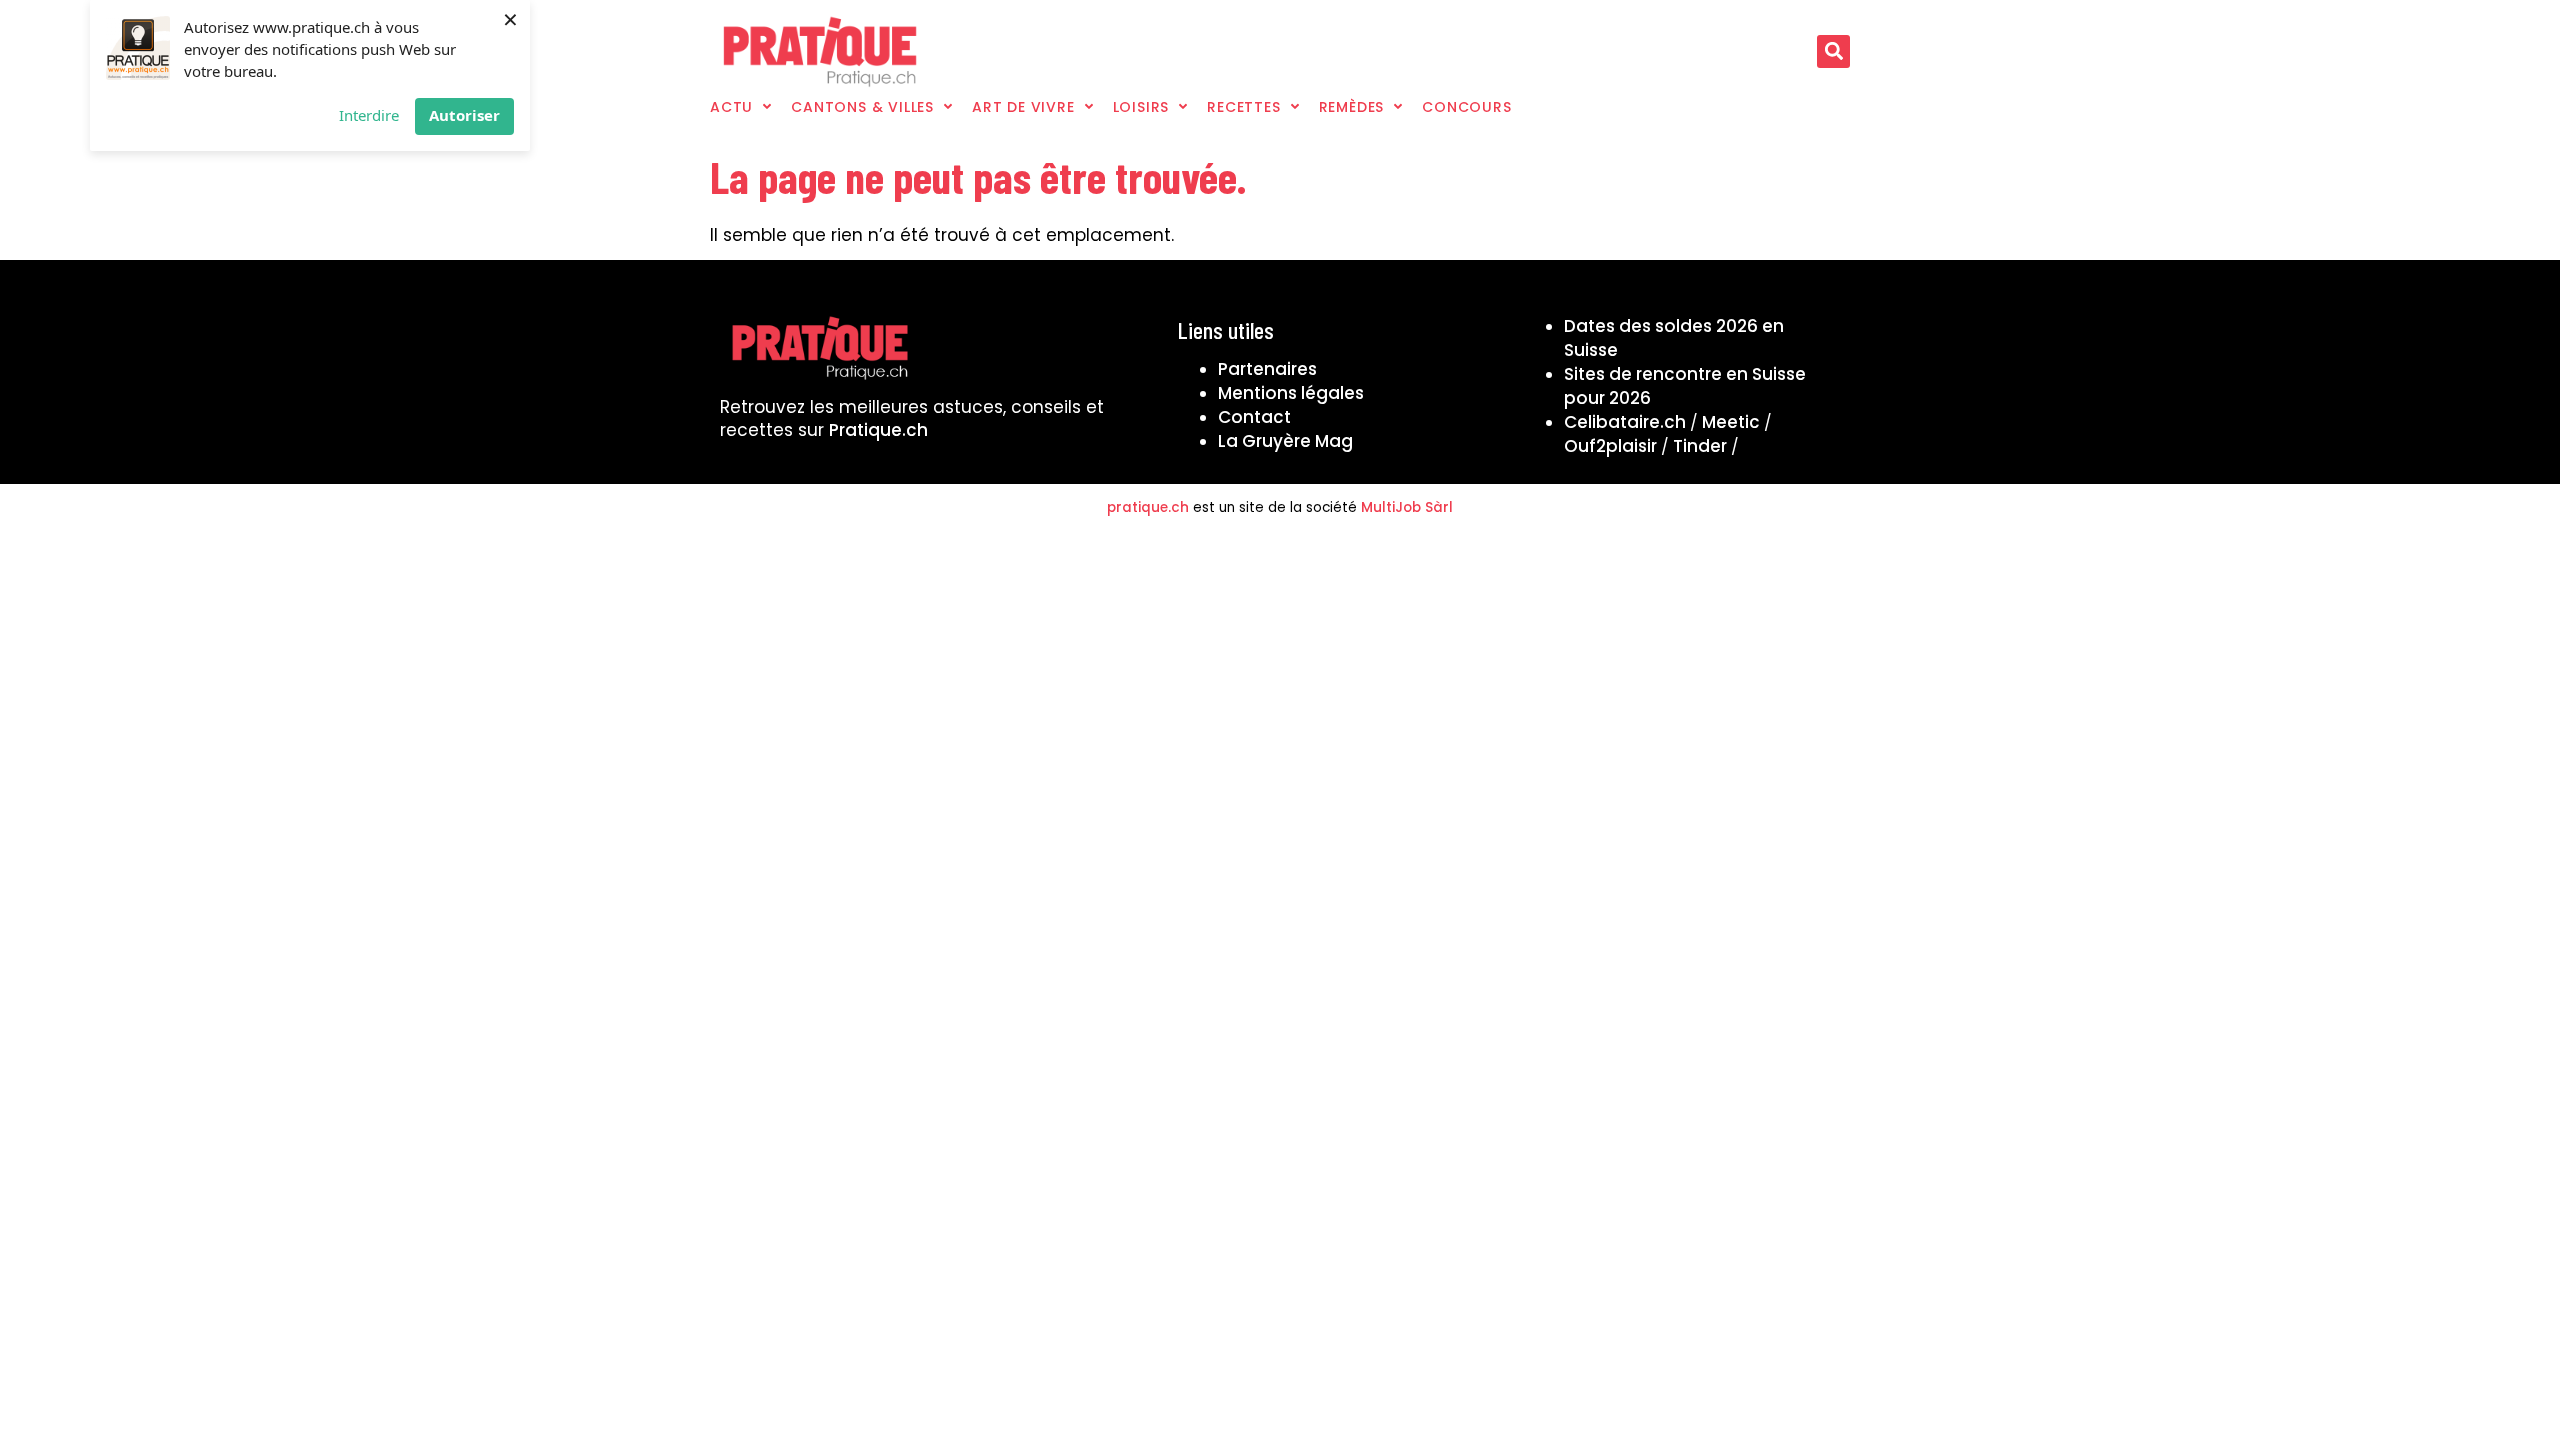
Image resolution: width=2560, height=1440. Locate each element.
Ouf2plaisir (1610, 446)
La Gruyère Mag (1285, 441)
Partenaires (1267, 369)
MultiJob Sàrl (1407, 507)
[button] (1833, 51)
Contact (1254, 417)
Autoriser (464, 115)
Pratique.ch (878, 430)
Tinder (1700, 446)
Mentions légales (1291, 393)
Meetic (1731, 422)
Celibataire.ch (1625, 422)
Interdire (369, 115)
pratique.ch (1148, 507)
